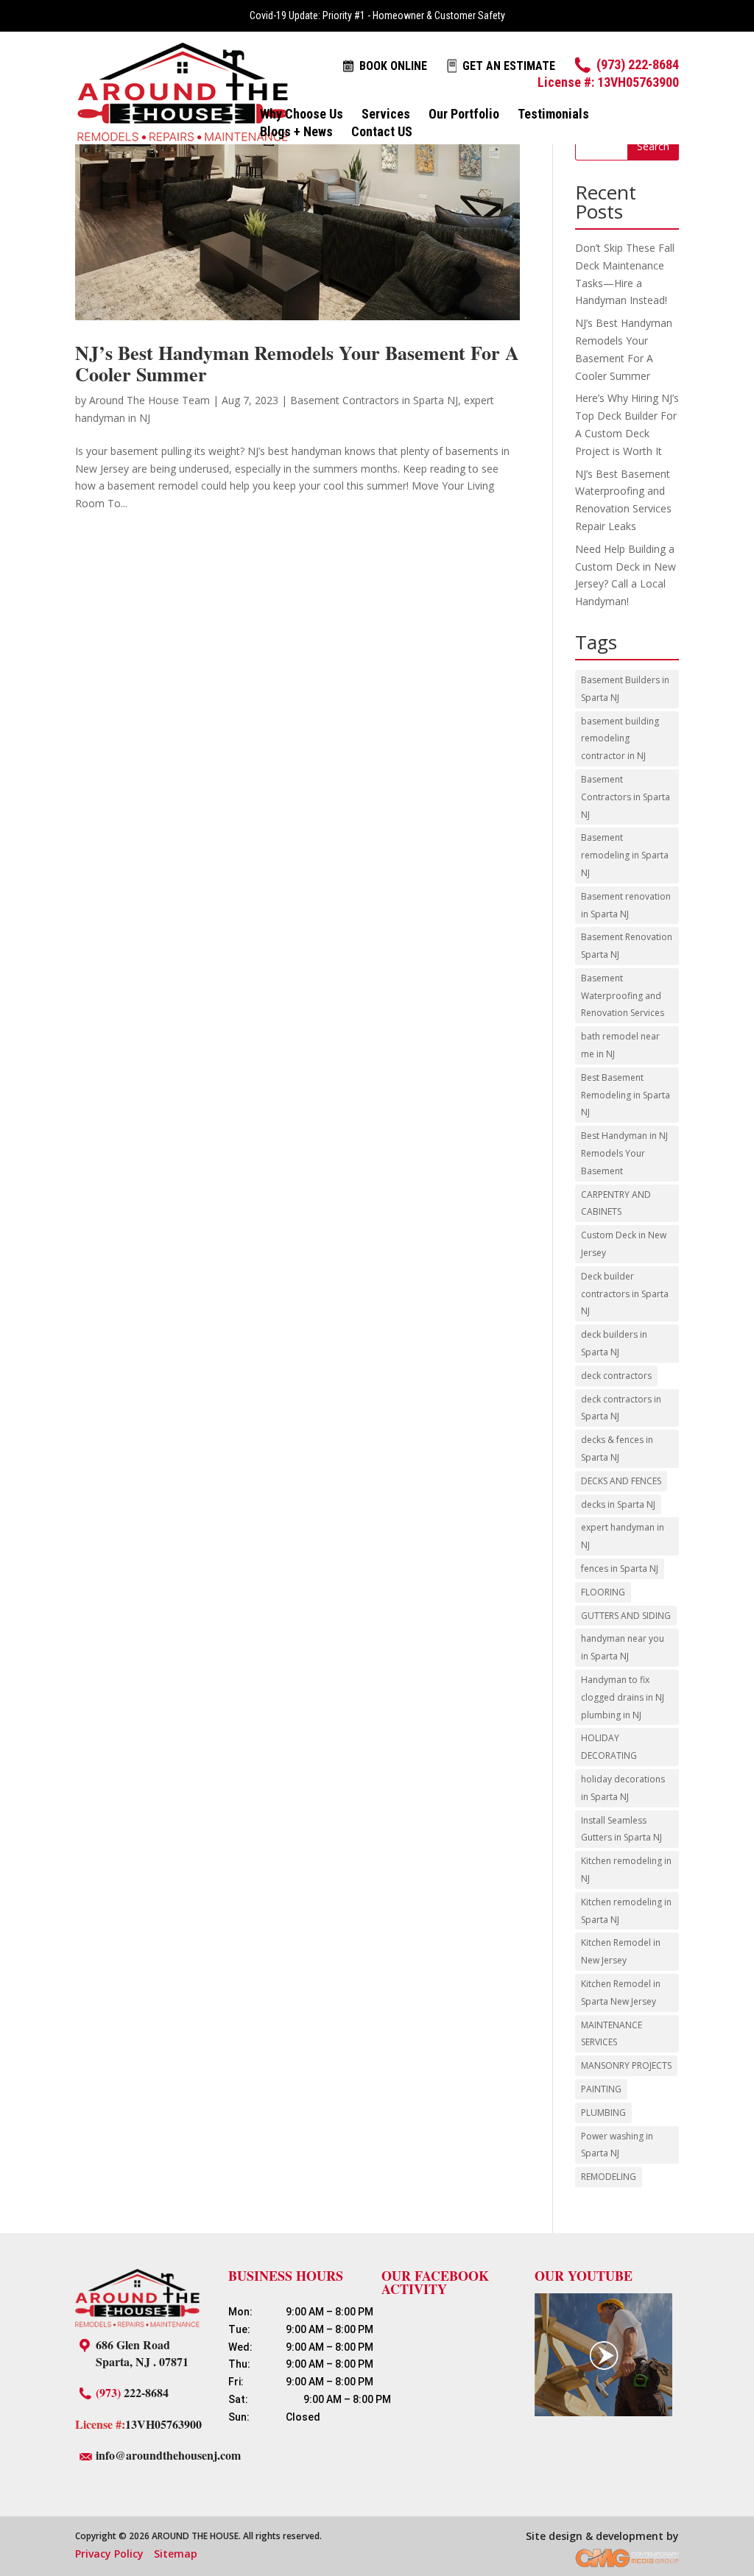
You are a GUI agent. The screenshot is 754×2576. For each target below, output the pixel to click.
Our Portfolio (464, 115)
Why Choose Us (302, 115)
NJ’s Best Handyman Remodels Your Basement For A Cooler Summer (297, 363)
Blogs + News (296, 133)
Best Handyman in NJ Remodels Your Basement (624, 1153)
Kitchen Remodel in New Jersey (621, 1951)
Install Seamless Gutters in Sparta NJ (621, 1829)
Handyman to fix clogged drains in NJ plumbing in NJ (623, 1697)
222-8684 (132, 2392)
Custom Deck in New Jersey (624, 1244)
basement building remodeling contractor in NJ (620, 739)
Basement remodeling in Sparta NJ (625, 855)
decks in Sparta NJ (618, 1504)
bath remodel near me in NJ (620, 1045)
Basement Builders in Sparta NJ (625, 689)
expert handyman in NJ (623, 1536)
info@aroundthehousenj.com (168, 2455)
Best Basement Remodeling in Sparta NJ (626, 1095)
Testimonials (553, 115)
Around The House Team (149, 400)
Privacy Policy (109, 2554)
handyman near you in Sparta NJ (623, 1647)
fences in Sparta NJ (620, 1568)
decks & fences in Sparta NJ (617, 1448)
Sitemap (176, 2554)
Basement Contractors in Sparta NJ (374, 400)
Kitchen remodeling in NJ (626, 1870)
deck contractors (616, 1376)
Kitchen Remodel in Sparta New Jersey (621, 1993)
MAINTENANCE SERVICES (612, 2034)
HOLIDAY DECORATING (609, 1747)
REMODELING (609, 2177)
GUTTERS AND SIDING (626, 1616)
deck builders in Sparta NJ (614, 1343)
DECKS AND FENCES (621, 1481)
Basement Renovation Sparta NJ (627, 946)
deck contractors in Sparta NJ (621, 1408)
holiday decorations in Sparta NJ (623, 1788)
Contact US (382, 133)
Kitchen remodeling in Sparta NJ (626, 1911)
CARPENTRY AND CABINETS (616, 1203)
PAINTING (601, 2089)
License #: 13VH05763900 (608, 82)
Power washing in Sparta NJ (617, 2145)
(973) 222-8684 (638, 64)
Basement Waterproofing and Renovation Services (623, 996)
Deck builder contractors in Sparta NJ (625, 1294)
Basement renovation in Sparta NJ (626, 905)
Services (386, 115)
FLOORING (603, 1592)
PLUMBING (603, 2113)
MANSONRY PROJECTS (626, 2065)
